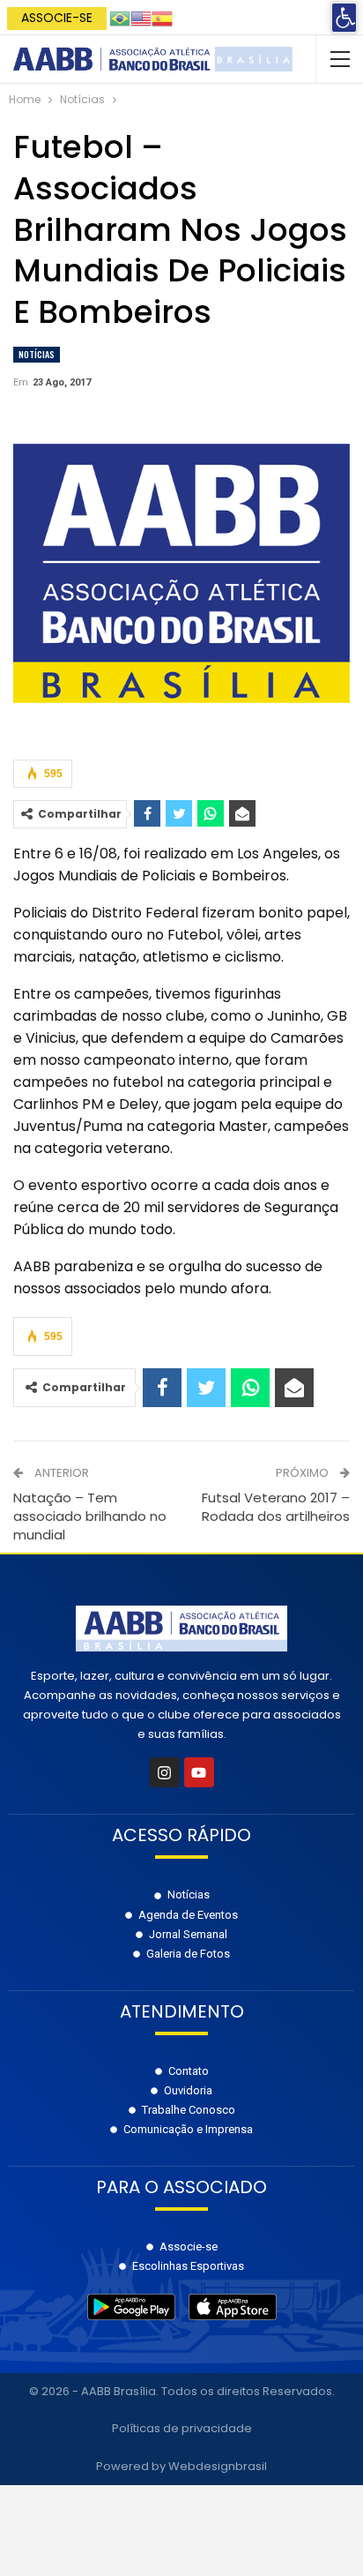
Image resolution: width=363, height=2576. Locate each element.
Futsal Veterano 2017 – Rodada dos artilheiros (276, 1507)
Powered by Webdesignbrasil (181, 2466)
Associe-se (57, 18)
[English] (141, 17)
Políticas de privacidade (182, 2428)
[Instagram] (165, 1772)
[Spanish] (162, 17)
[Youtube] (199, 1772)
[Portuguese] (120, 17)
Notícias (37, 354)
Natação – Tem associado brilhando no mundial (90, 1516)
